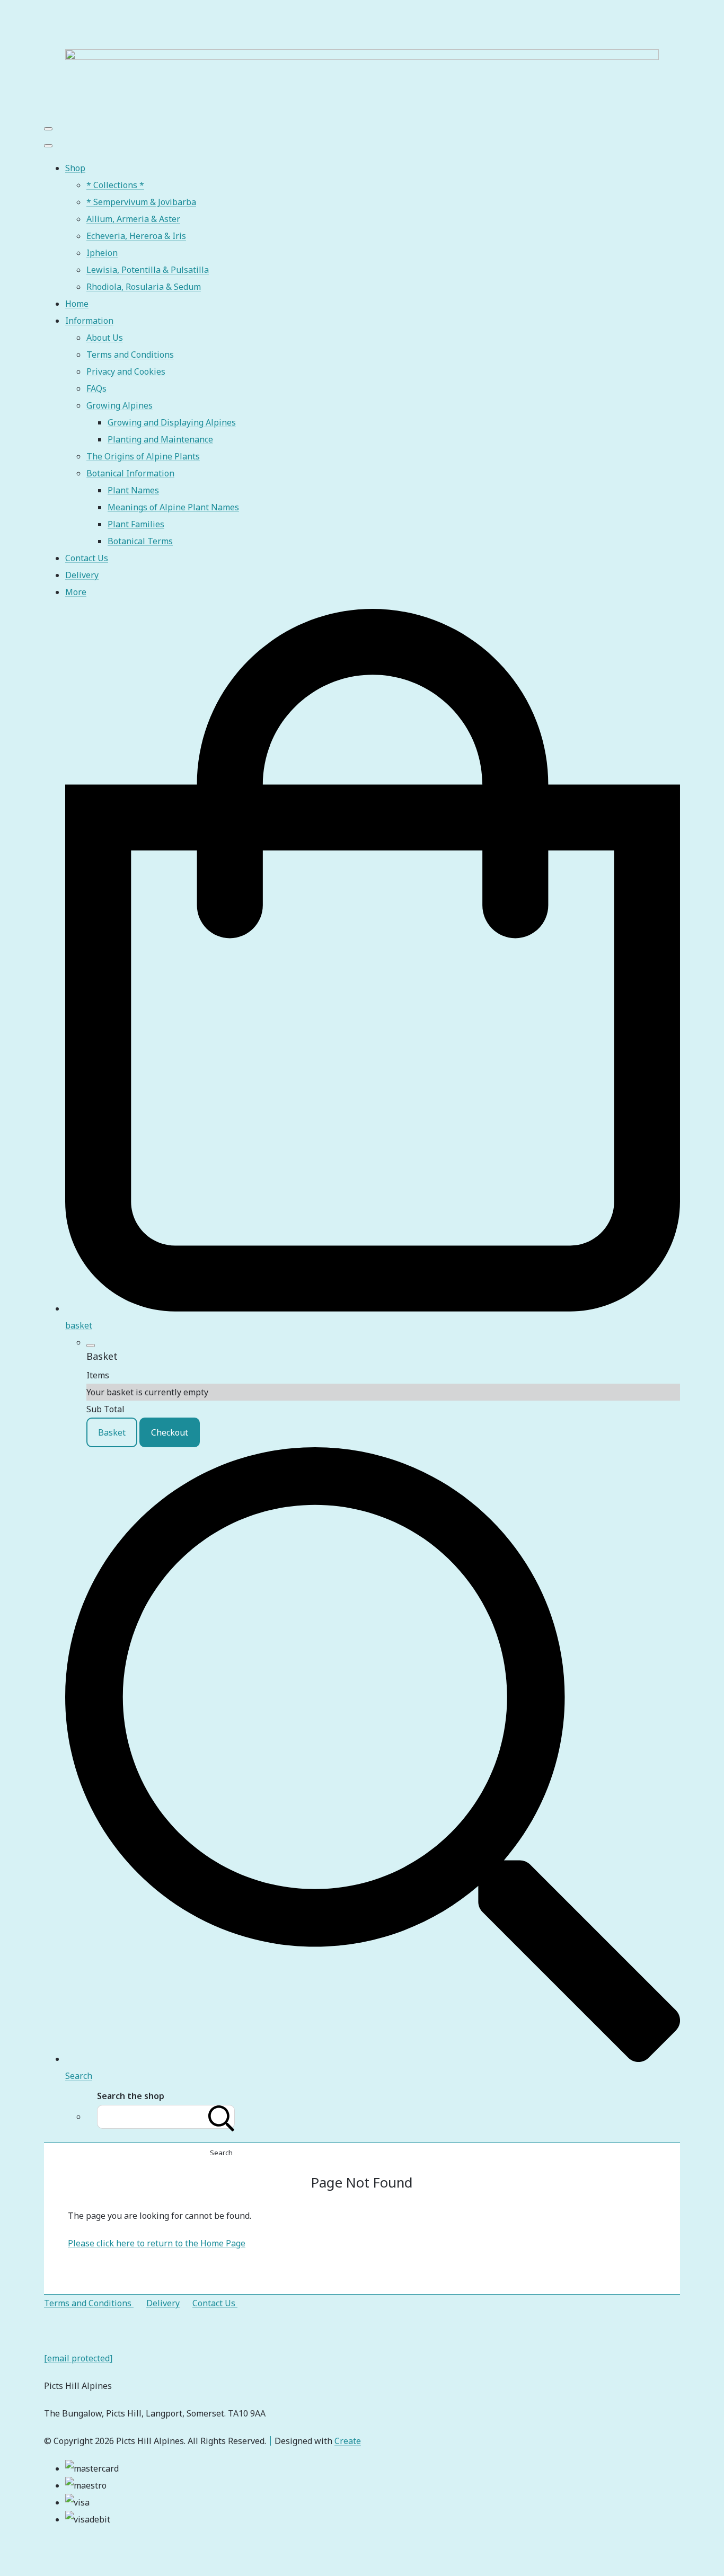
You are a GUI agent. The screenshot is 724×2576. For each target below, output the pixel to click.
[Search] (222, 2117)
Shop (75, 168)
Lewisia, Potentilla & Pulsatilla (148, 270)
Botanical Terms (140, 541)
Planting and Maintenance (160, 439)
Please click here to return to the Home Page (157, 2243)
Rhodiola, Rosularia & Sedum (144, 287)
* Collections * (115, 185)
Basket (112, 1432)
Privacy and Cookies (126, 371)
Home (77, 304)
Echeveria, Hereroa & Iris (136, 236)
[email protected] (78, 2358)
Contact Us (87, 558)
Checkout (170, 1432)
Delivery (82, 575)
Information (89, 321)
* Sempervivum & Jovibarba (141, 202)
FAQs (96, 388)
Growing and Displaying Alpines (172, 422)
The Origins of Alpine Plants (143, 456)
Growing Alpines (120, 405)
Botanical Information (130, 473)
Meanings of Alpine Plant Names (173, 507)
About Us (105, 338)
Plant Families (136, 524)
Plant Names (133, 490)
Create (348, 2441)
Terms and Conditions (130, 355)
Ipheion (102, 253)
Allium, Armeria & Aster (133, 219)
